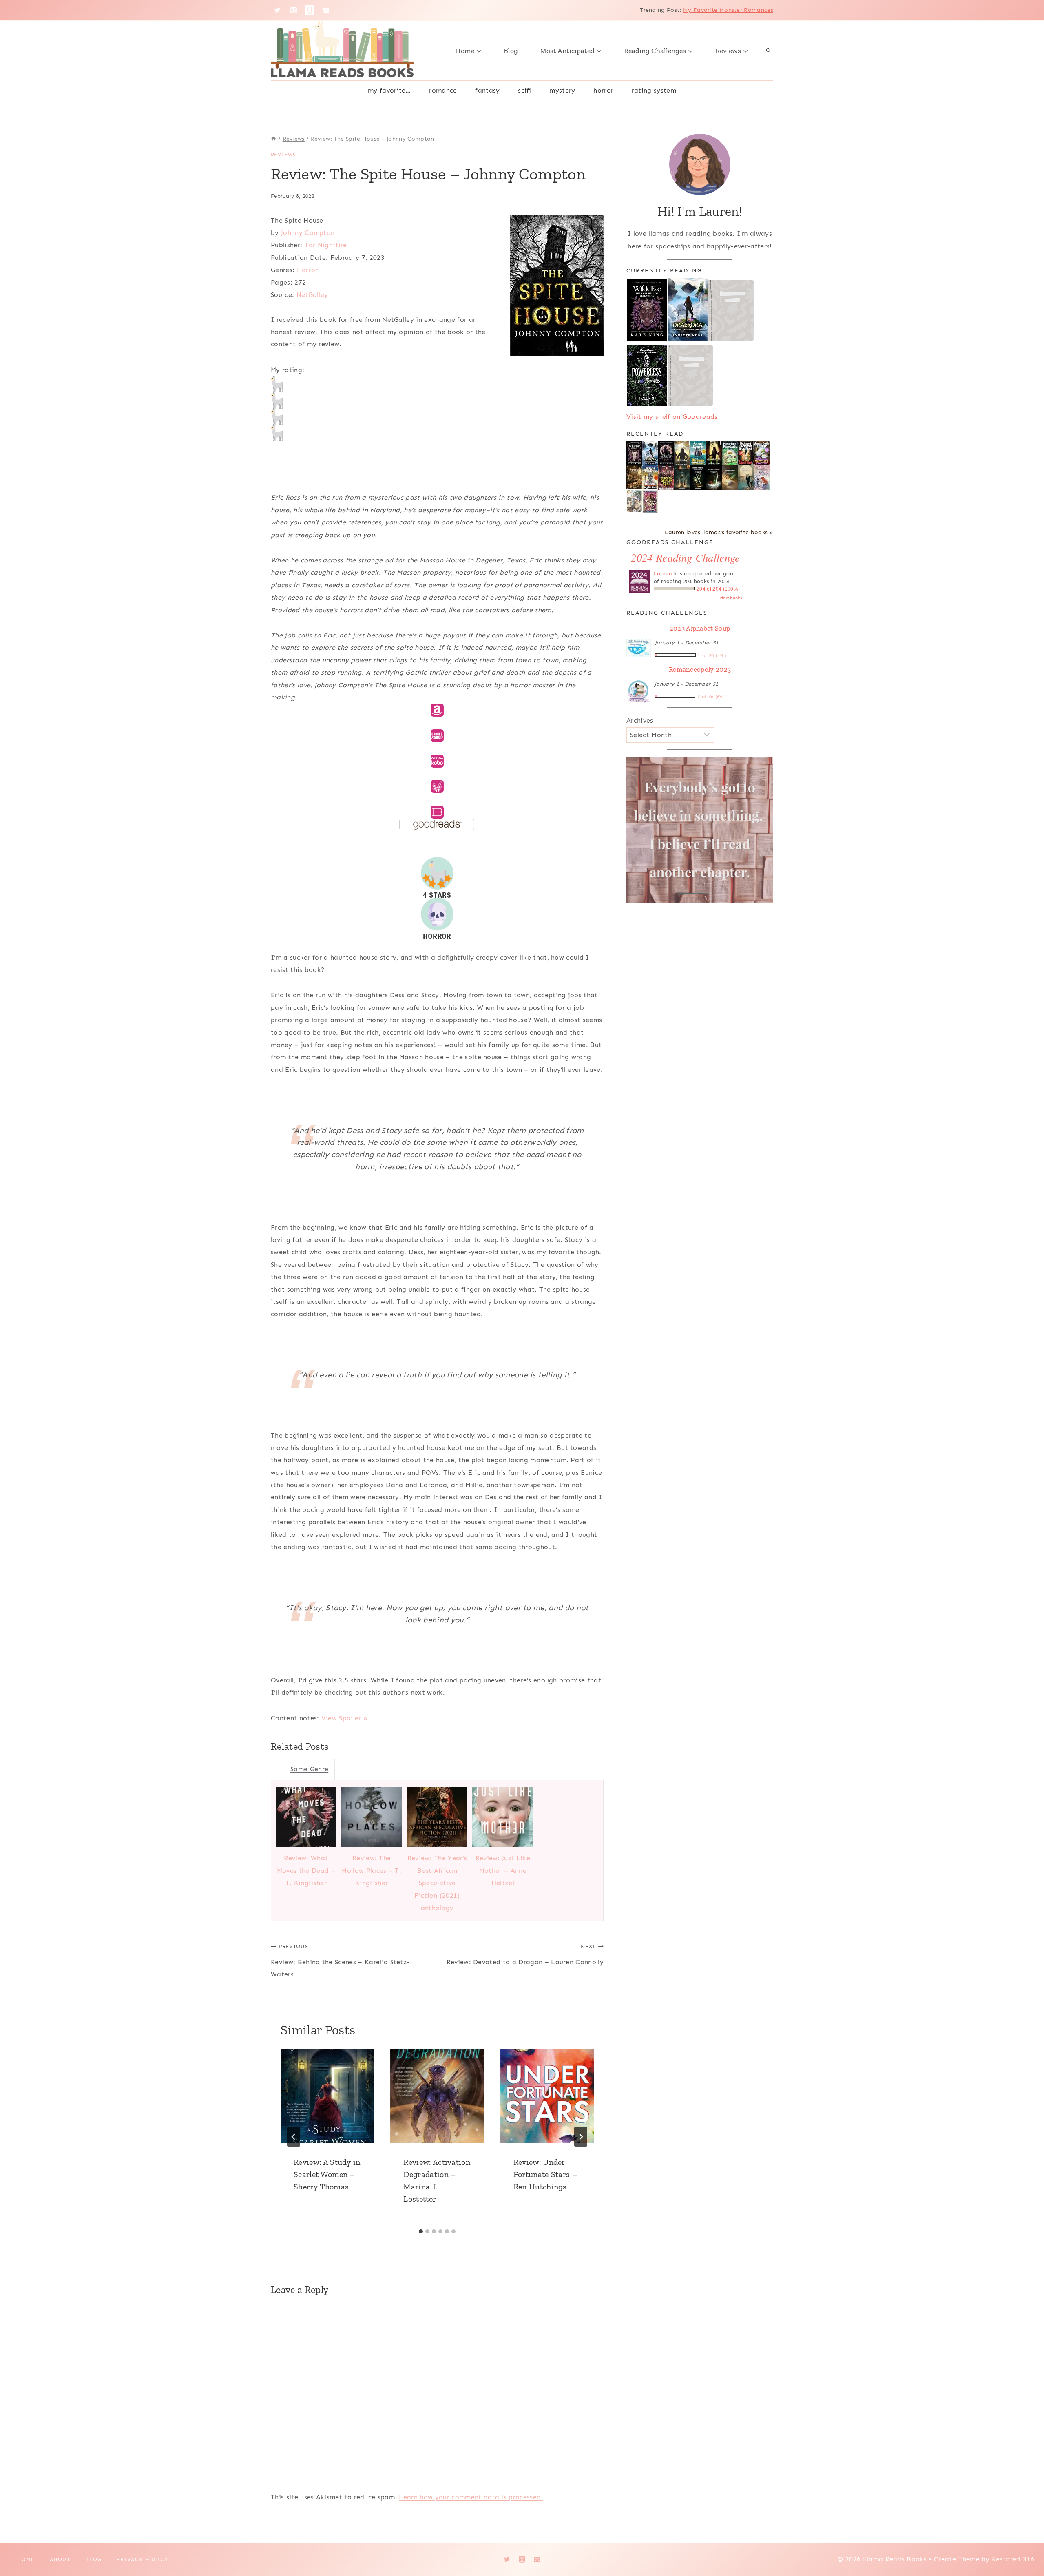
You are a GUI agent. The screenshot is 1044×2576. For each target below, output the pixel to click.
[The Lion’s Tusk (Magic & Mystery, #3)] (746, 453)
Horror (603, 90)
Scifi (525, 90)
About (60, 2559)
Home (26, 2559)
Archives (640, 720)
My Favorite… (389, 90)
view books (731, 598)
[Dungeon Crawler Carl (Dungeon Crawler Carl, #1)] (666, 478)
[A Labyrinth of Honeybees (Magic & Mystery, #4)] (730, 453)
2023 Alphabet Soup (700, 628)
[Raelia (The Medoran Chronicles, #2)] (682, 454)
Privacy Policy (142, 2559)
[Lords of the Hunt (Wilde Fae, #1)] (666, 453)
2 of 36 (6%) (712, 697)
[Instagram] (294, 10)
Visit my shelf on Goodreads (672, 417)
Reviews (283, 155)
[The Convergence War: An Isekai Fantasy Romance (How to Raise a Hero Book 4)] (682, 478)
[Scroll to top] (1025, 2545)
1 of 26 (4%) (712, 655)
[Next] (581, 2137)
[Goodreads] (310, 10)
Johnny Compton (308, 233)
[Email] (326, 10)
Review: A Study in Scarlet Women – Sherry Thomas (327, 2174)
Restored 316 (1013, 2559)
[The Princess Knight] (650, 502)
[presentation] (327, 2096)
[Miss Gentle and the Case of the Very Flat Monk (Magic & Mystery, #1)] (650, 477)
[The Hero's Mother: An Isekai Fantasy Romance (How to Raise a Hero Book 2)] (714, 478)
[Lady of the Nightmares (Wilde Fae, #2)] (634, 453)
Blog (511, 51)
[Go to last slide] (294, 2137)
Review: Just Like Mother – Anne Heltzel (503, 1870)
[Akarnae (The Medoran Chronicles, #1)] (714, 453)
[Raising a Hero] (762, 478)
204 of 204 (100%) (718, 589)
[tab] (421, 2231)
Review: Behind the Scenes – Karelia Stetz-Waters (340, 1961)
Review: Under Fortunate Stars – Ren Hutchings (545, 2174)
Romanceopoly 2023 (700, 669)
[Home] (274, 139)
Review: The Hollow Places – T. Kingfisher (372, 1870)
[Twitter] (277, 10)
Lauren (663, 574)
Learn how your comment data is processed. (471, 2497)
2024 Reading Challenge (685, 557)
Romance (443, 90)
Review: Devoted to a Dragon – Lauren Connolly (525, 1954)
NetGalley (312, 295)
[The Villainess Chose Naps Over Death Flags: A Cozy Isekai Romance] (746, 478)
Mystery (562, 90)
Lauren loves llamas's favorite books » (719, 532)
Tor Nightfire (326, 245)
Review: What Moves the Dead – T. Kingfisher (306, 1870)
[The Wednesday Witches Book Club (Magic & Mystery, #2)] (762, 453)
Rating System (654, 90)
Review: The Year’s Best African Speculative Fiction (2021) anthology (437, 1883)
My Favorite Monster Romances (728, 10)
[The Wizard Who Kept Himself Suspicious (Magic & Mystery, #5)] (698, 453)
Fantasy (487, 90)
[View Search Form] (768, 51)
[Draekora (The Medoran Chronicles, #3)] (650, 453)
